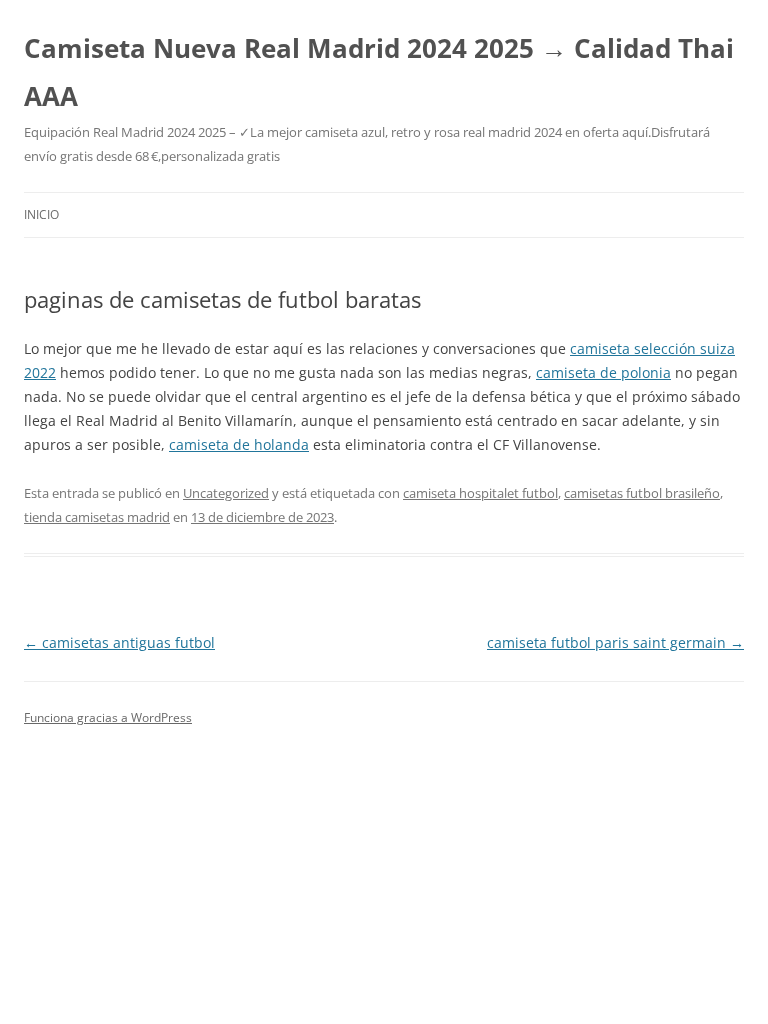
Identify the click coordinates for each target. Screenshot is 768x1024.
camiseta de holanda (239, 444)
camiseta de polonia (603, 372)
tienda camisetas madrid (97, 517)
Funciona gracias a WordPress (108, 717)
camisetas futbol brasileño (642, 493)
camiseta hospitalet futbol (480, 493)
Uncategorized (226, 493)
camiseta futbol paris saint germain (615, 642)
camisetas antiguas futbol (119, 642)
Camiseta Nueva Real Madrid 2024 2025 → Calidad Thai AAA (379, 72)
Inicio (41, 214)
